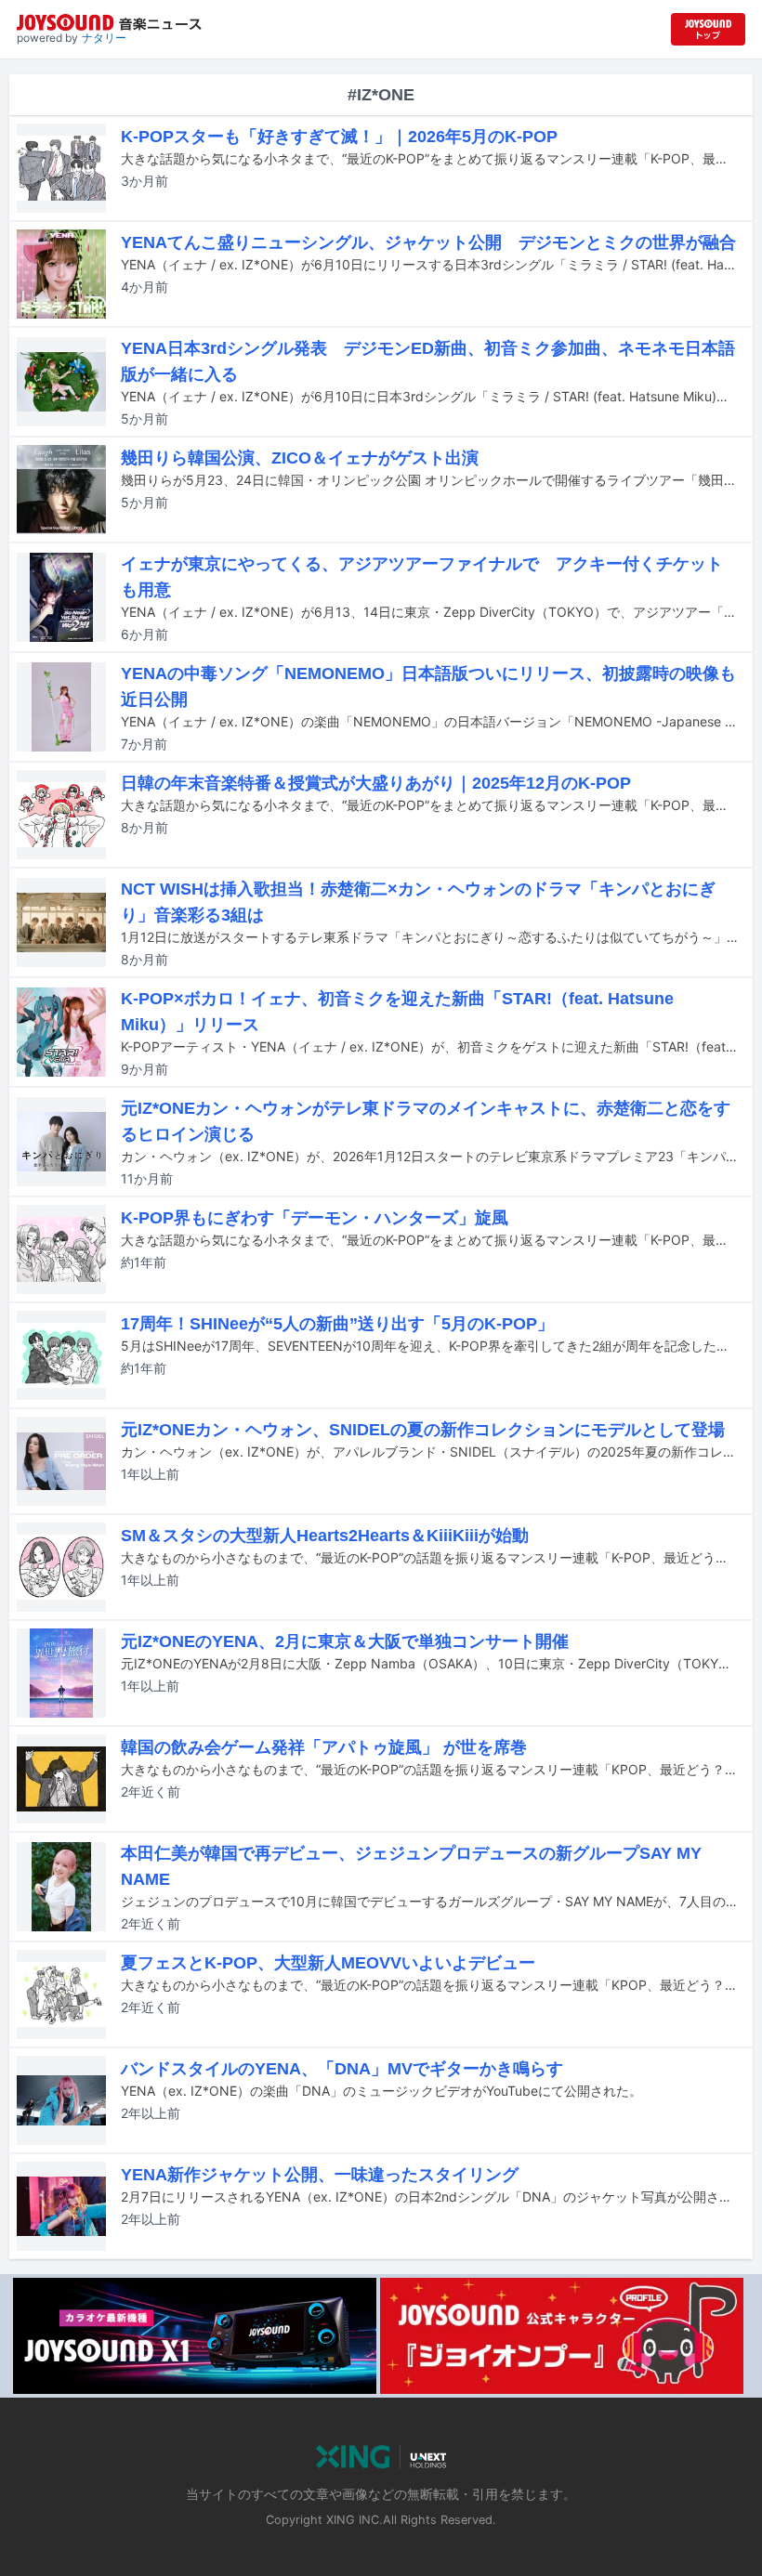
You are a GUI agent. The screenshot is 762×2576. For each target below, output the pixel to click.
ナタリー (104, 38)
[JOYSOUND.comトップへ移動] (708, 29)
